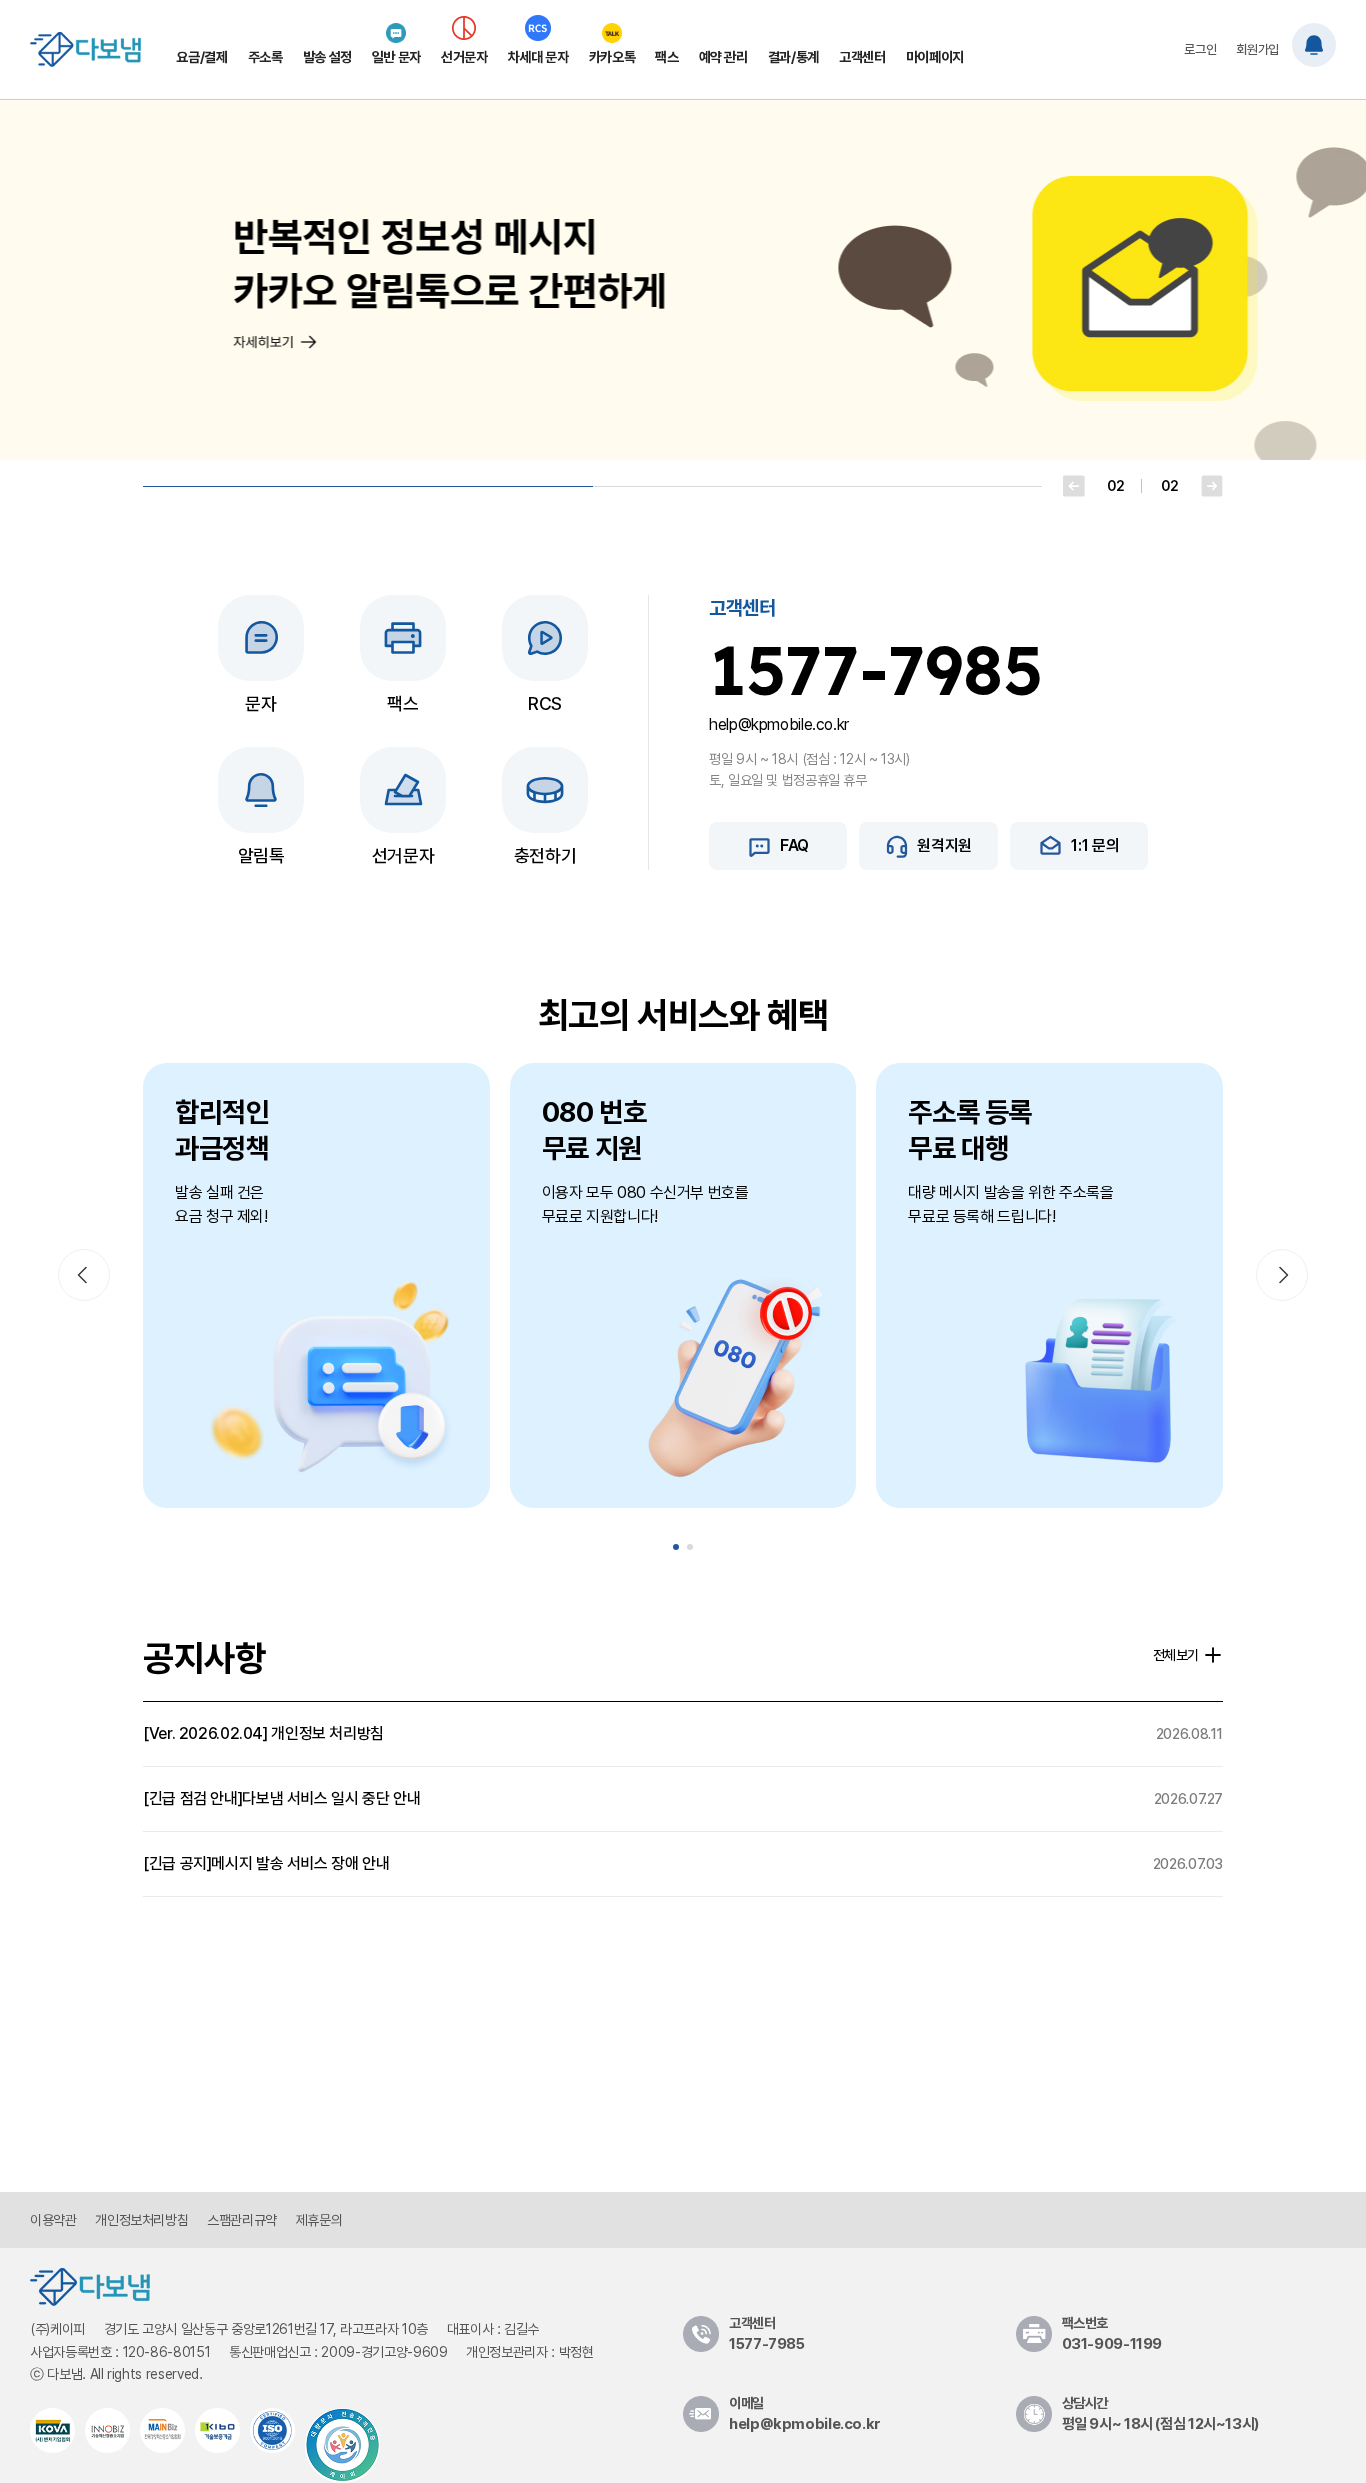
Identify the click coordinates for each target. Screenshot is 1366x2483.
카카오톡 (612, 57)
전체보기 (1176, 1655)
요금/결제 (201, 57)
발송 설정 (327, 57)
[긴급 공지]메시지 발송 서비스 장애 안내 (683, 1863)
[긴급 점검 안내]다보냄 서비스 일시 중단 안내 (683, 1798)
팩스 (666, 57)
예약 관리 (723, 57)
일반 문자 (396, 57)
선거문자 (464, 57)
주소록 (265, 57)
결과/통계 (793, 57)
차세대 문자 (538, 57)
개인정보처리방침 (141, 2220)
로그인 (1200, 49)
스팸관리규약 (242, 2220)
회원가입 (1257, 49)
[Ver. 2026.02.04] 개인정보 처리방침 (683, 1733)
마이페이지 (935, 57)
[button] (1073, 486)
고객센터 (862, 57)
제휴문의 (319, 2220)
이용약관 (53, 2220)
